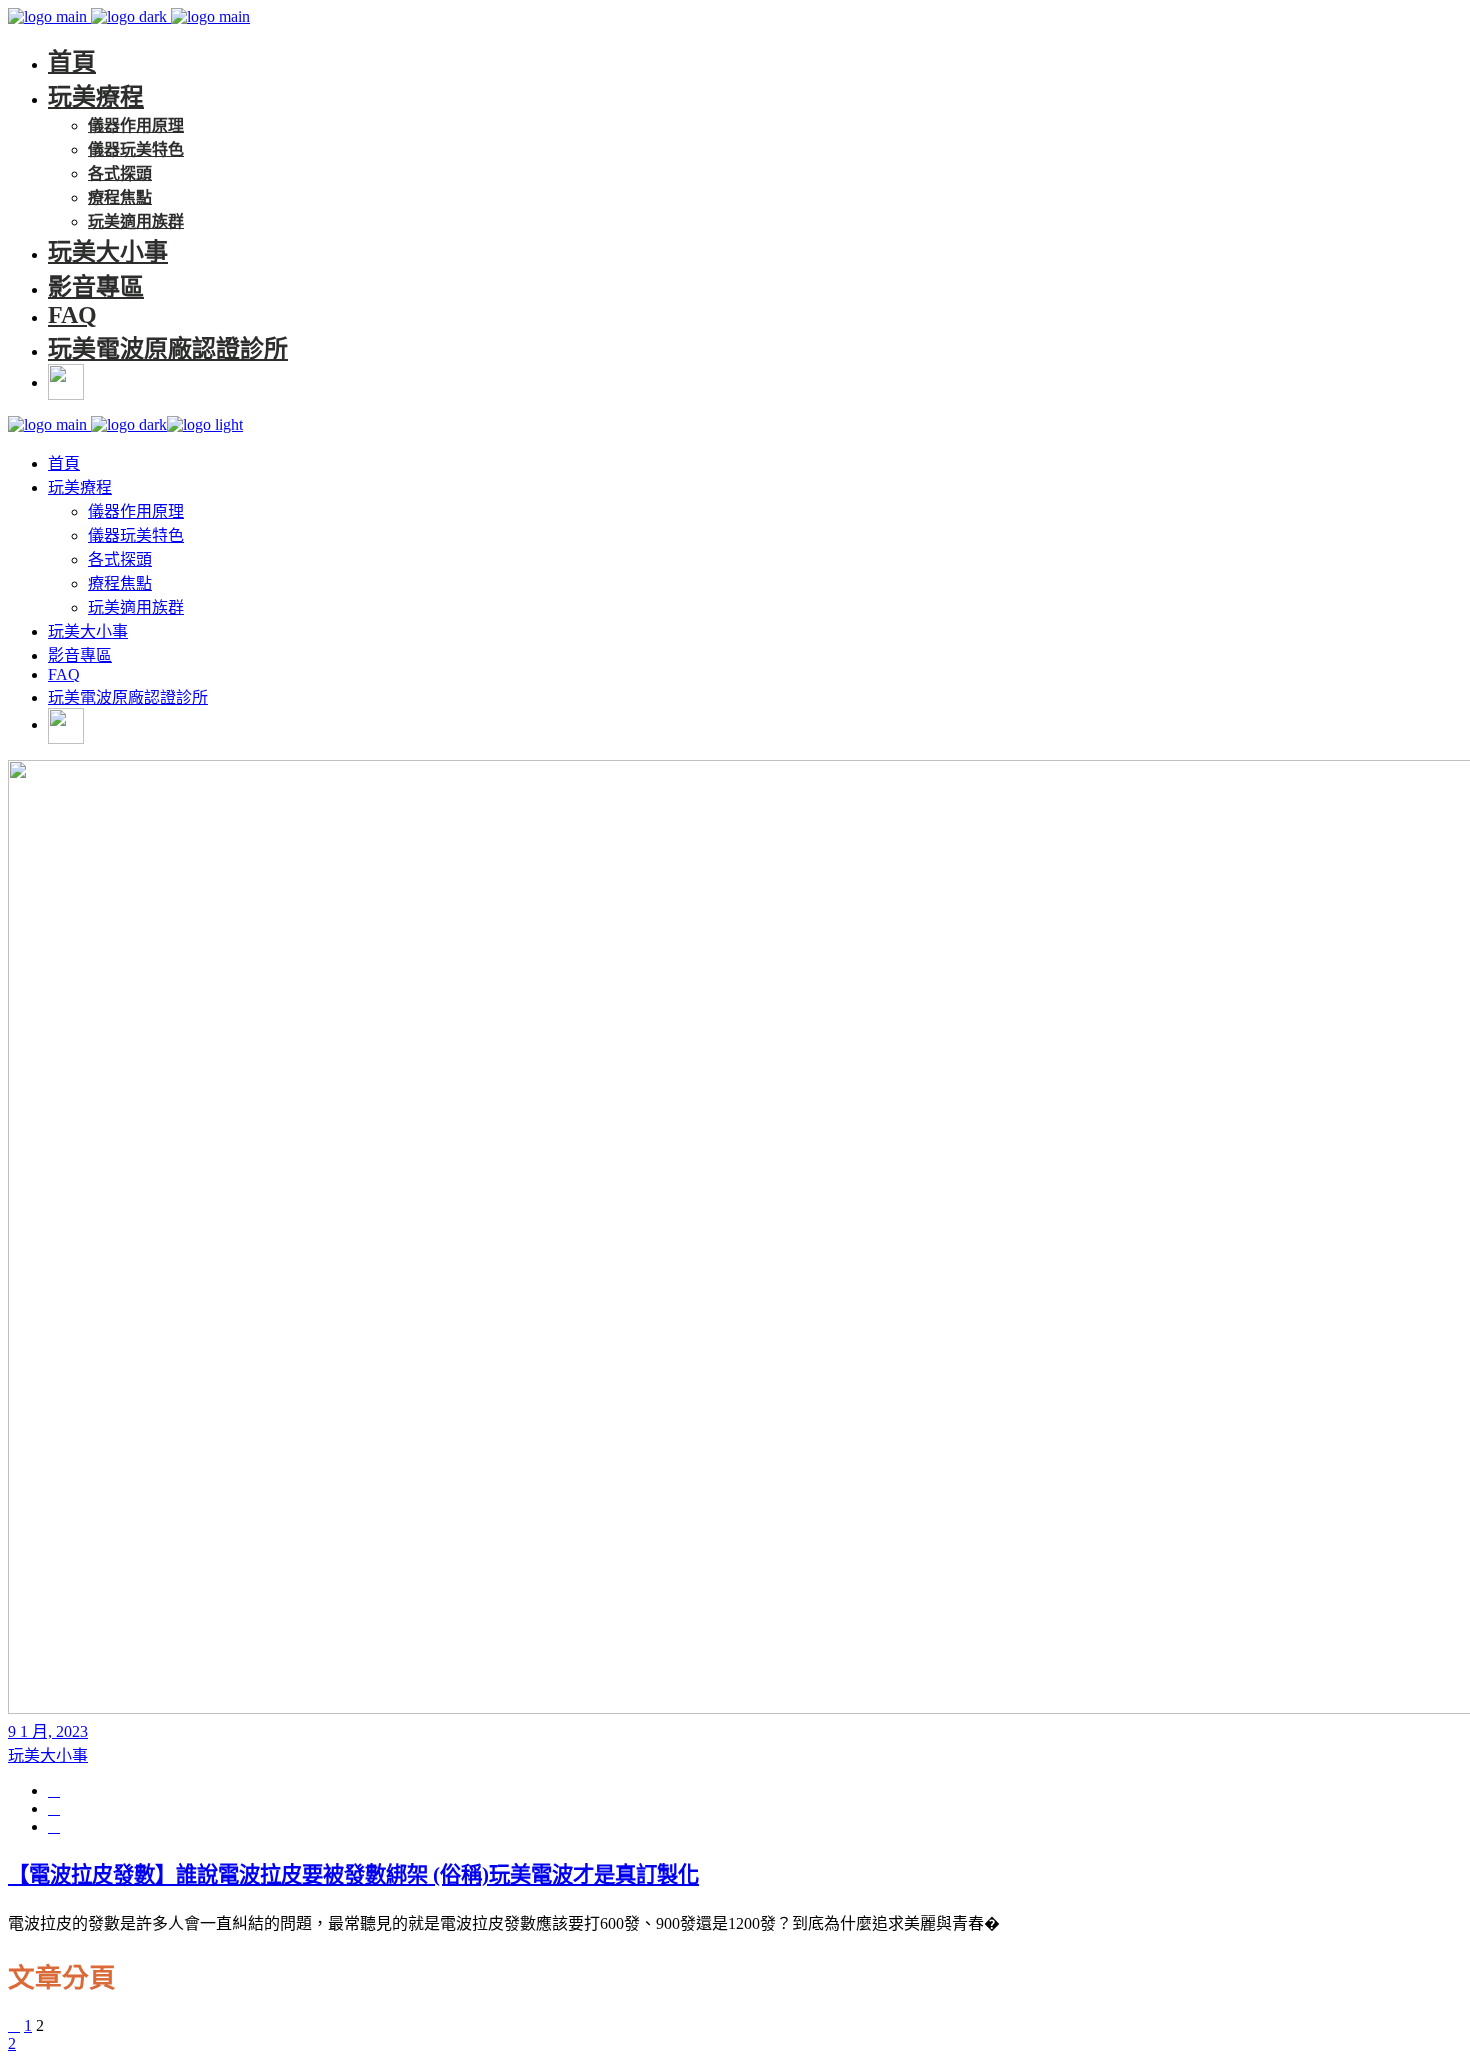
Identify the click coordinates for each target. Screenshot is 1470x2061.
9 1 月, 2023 (48, 1731)
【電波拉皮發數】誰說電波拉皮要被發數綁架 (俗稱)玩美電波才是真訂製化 (353, 1875)
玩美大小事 (48, 1755)
